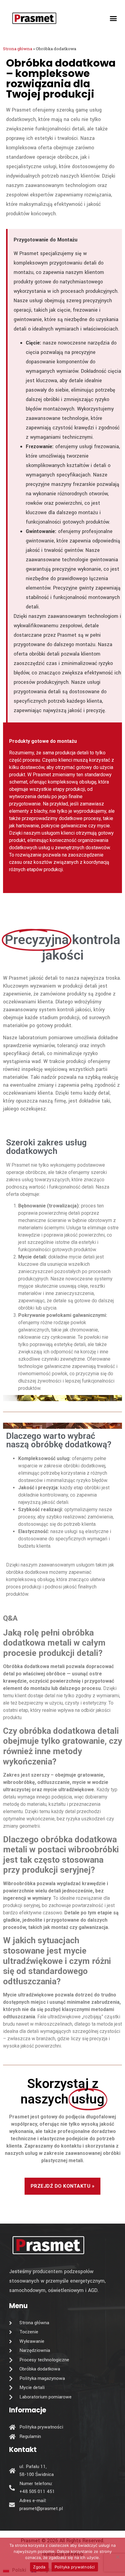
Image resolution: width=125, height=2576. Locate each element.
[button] (113, 18)
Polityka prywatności (75, 2567)
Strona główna (18, 49)
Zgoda (39, 2567)
